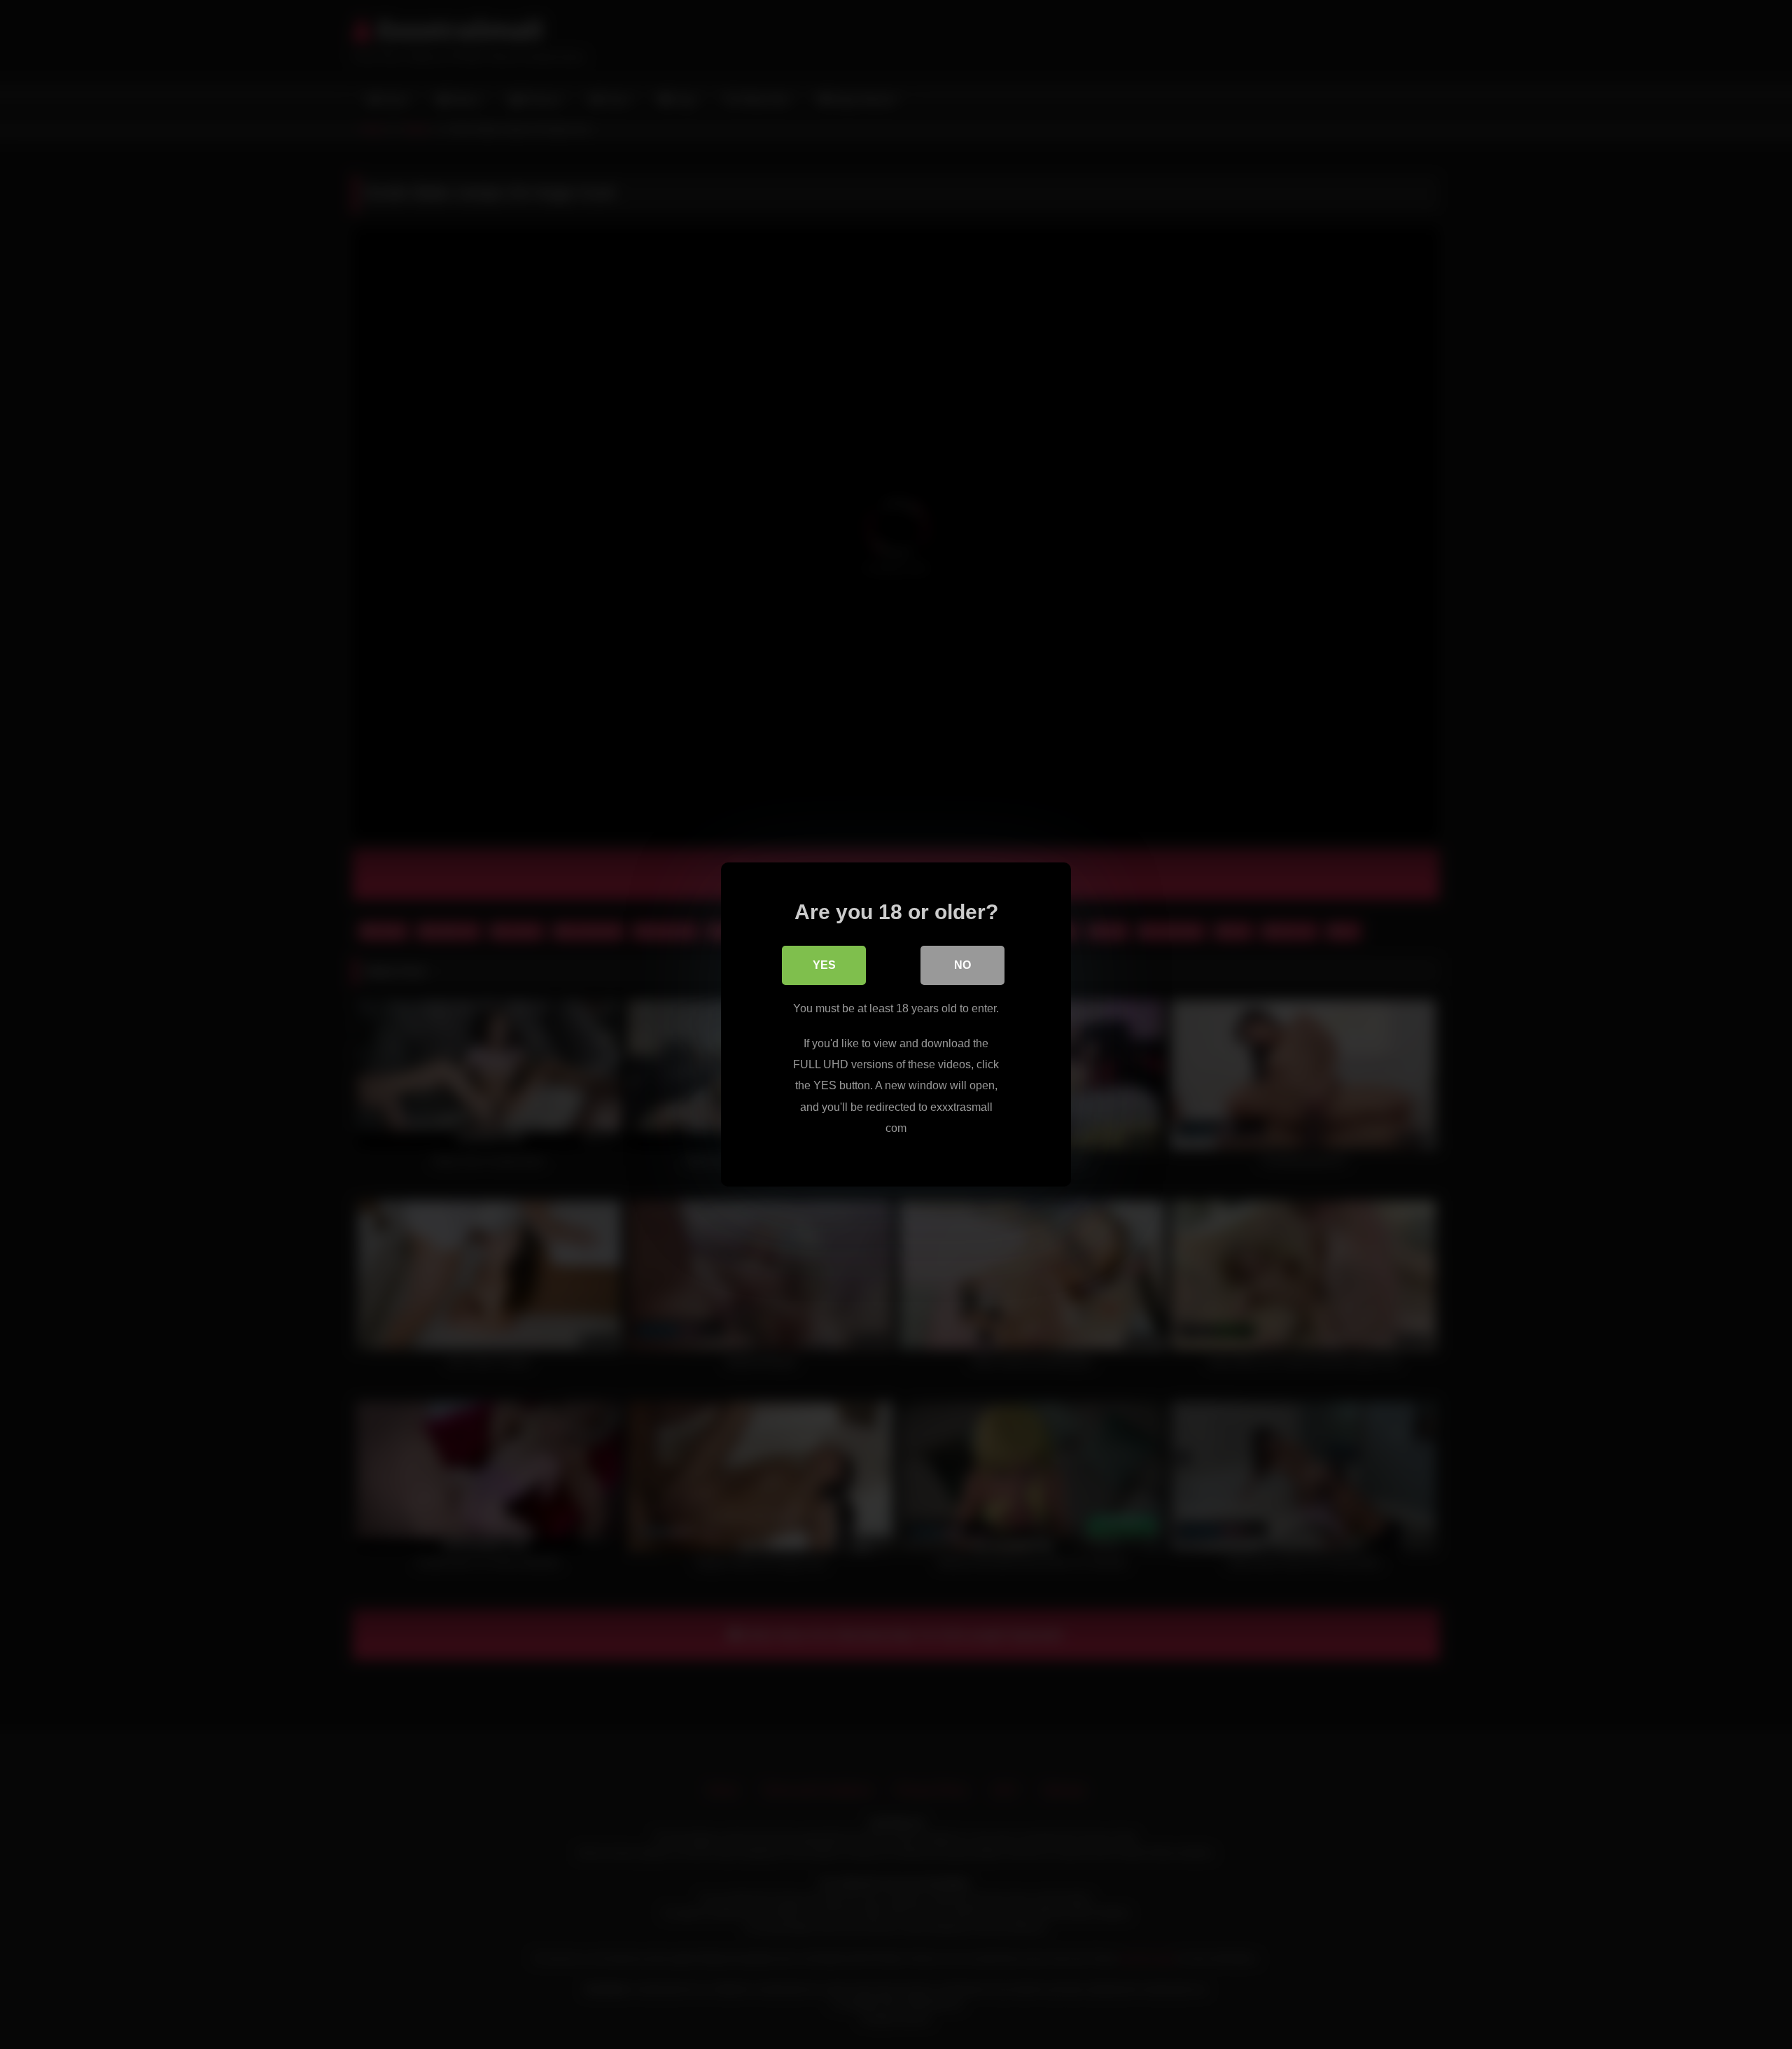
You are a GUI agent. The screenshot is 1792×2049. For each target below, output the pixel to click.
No (962, 965)
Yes (824, 965)
